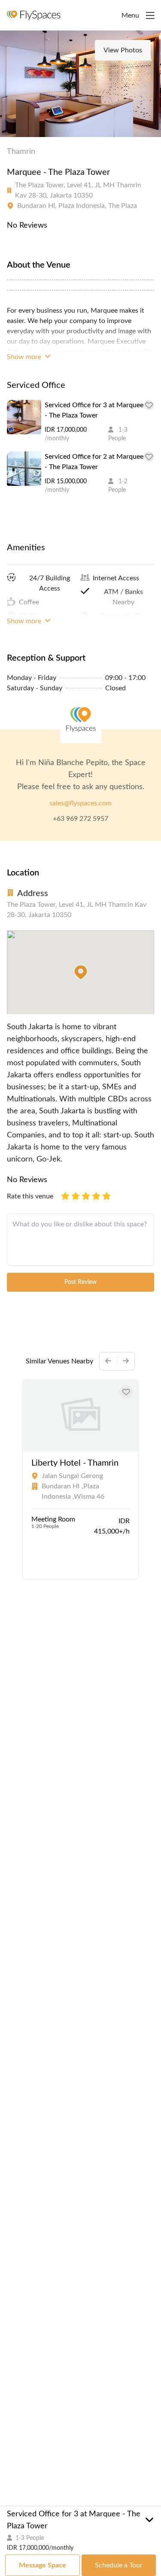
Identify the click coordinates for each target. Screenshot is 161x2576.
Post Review (80, 1282)
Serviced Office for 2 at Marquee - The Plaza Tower (94, 462)
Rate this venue (30, 1196)
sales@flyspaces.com (80, 803)
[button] (81, 972)
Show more (25, 357)
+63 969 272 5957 (80, 819)
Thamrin (21, 152)
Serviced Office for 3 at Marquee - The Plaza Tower (94, 410)
